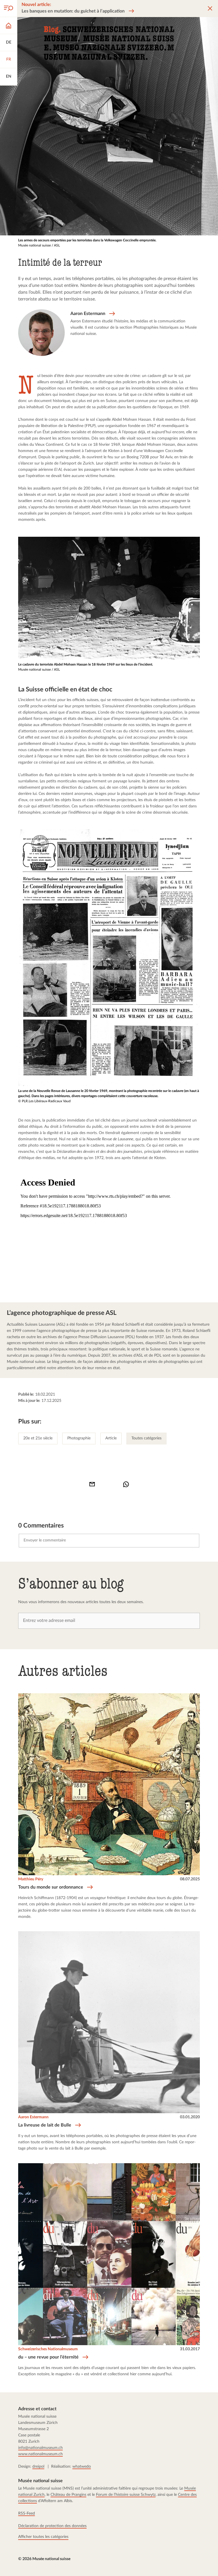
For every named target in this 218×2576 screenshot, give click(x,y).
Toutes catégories (146, 1438)
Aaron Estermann (33, 2117)
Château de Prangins (68, 2495)
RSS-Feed (27, 2513)
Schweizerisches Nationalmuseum (48, 2349)
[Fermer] (210, 9)
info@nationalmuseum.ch (40, 2448)
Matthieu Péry (31, 1879)
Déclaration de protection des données (52, 2526)
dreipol (38, 2467)
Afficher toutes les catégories (43, 2537)
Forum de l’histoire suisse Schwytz (126, 2495)
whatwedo (82, 2467)
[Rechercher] (9, 9)
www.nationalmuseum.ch (40, 2454)
